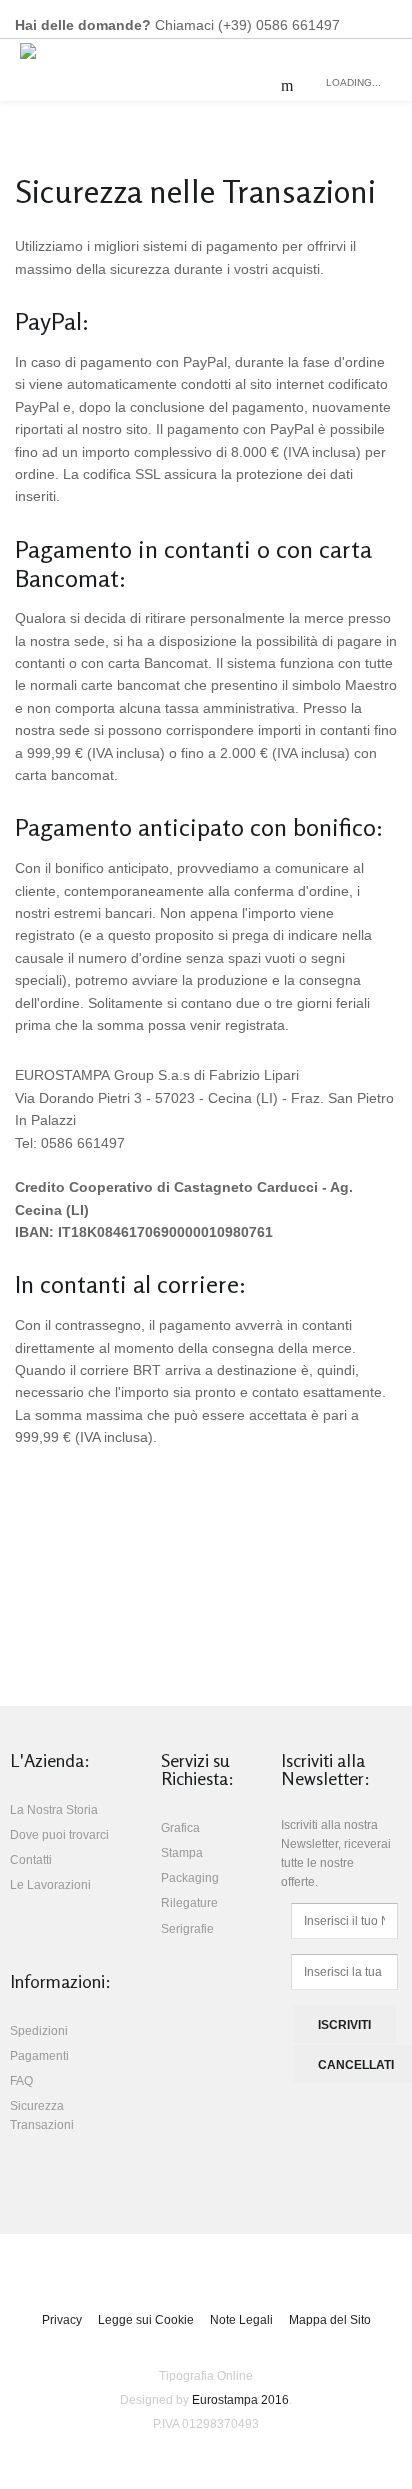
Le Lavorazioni (50, 1885)
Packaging (190, 1878)
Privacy (62, 2320)
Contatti (31, 1860)
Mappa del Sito (330, 2320)
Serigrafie (187, 1929)
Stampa (182, 1853)
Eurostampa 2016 (240, 2400)
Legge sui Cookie (146, 2320)
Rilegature (189, 1903)
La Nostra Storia (54, 1810)
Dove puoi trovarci (59, 1835)
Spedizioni (39, 2031)
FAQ (21, 2081)
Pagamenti (39, 2056)
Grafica (180, 1828)
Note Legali (241, 2320)
